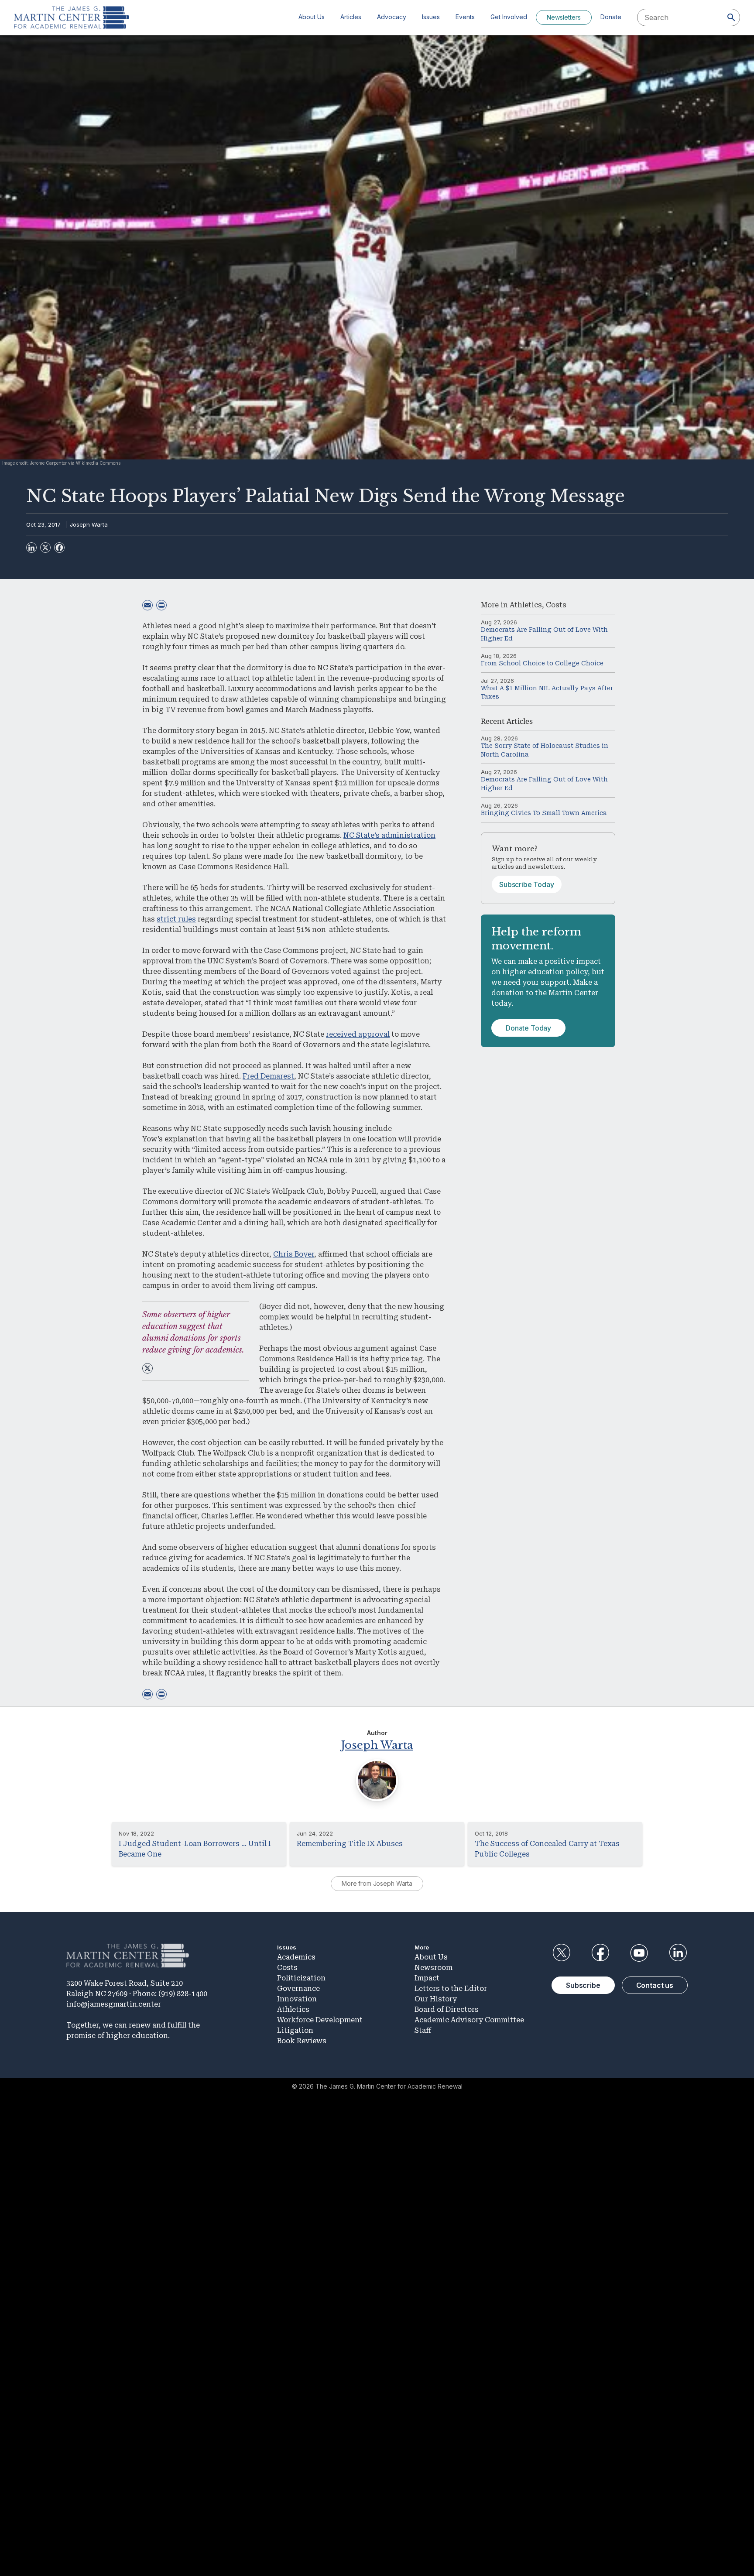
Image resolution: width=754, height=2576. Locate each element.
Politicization (301, 1978)
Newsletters (564, 17)
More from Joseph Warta (377, 1883)
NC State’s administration (389, 835)
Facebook (600, 1953)
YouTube (639, 1953)
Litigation (295, 2030)
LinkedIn (678, 1953)
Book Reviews (302, 2041)
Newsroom (434, 1968)
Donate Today (528, 1028)
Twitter (561, 1953)
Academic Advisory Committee (469, 2020)
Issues (431, 17)
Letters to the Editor (451, 1989)
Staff (423, 2030)
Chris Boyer (294, 1254)
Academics (296, 1957)
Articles (351, 17)
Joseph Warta (89, 524)
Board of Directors (447, 2009)
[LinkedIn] (31, 548)
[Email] (147, 605)
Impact (427, 1978)
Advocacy (392, 17)
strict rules (176, 919)
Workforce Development (320, 2020)
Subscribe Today (527, 884)
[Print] (161, 605)
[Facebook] (59, 548)
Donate (611, 17)
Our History (436, 1999)
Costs (556, 605)
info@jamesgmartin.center (114, 2004)
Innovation (297, 1999)
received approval (358, 1034)
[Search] (731, 17)
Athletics (526, 605)
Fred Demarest (268, 1076)
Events (465, 17)
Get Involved (509, 17)
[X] (45, 548)
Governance (298, 1989)
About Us (312, 17)
